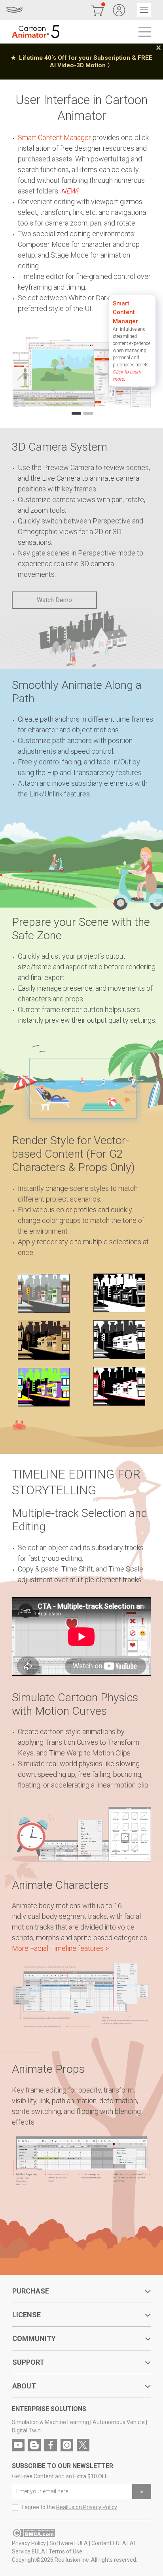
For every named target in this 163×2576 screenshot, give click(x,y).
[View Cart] (97, 10)
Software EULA (69, 2543)
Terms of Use (65, 2551)
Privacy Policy (29, 2543)
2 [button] (87, 413)
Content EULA (109, 2543)
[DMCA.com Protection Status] (33, 2532)
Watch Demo (54, 600)
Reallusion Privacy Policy (87, 2507)
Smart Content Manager (54, 137)
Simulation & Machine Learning (50, 2422)
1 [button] (76, 413)
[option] (81, 62)
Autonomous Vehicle (119, 2422)
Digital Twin (26, 2430)
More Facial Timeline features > (60, 1948)
